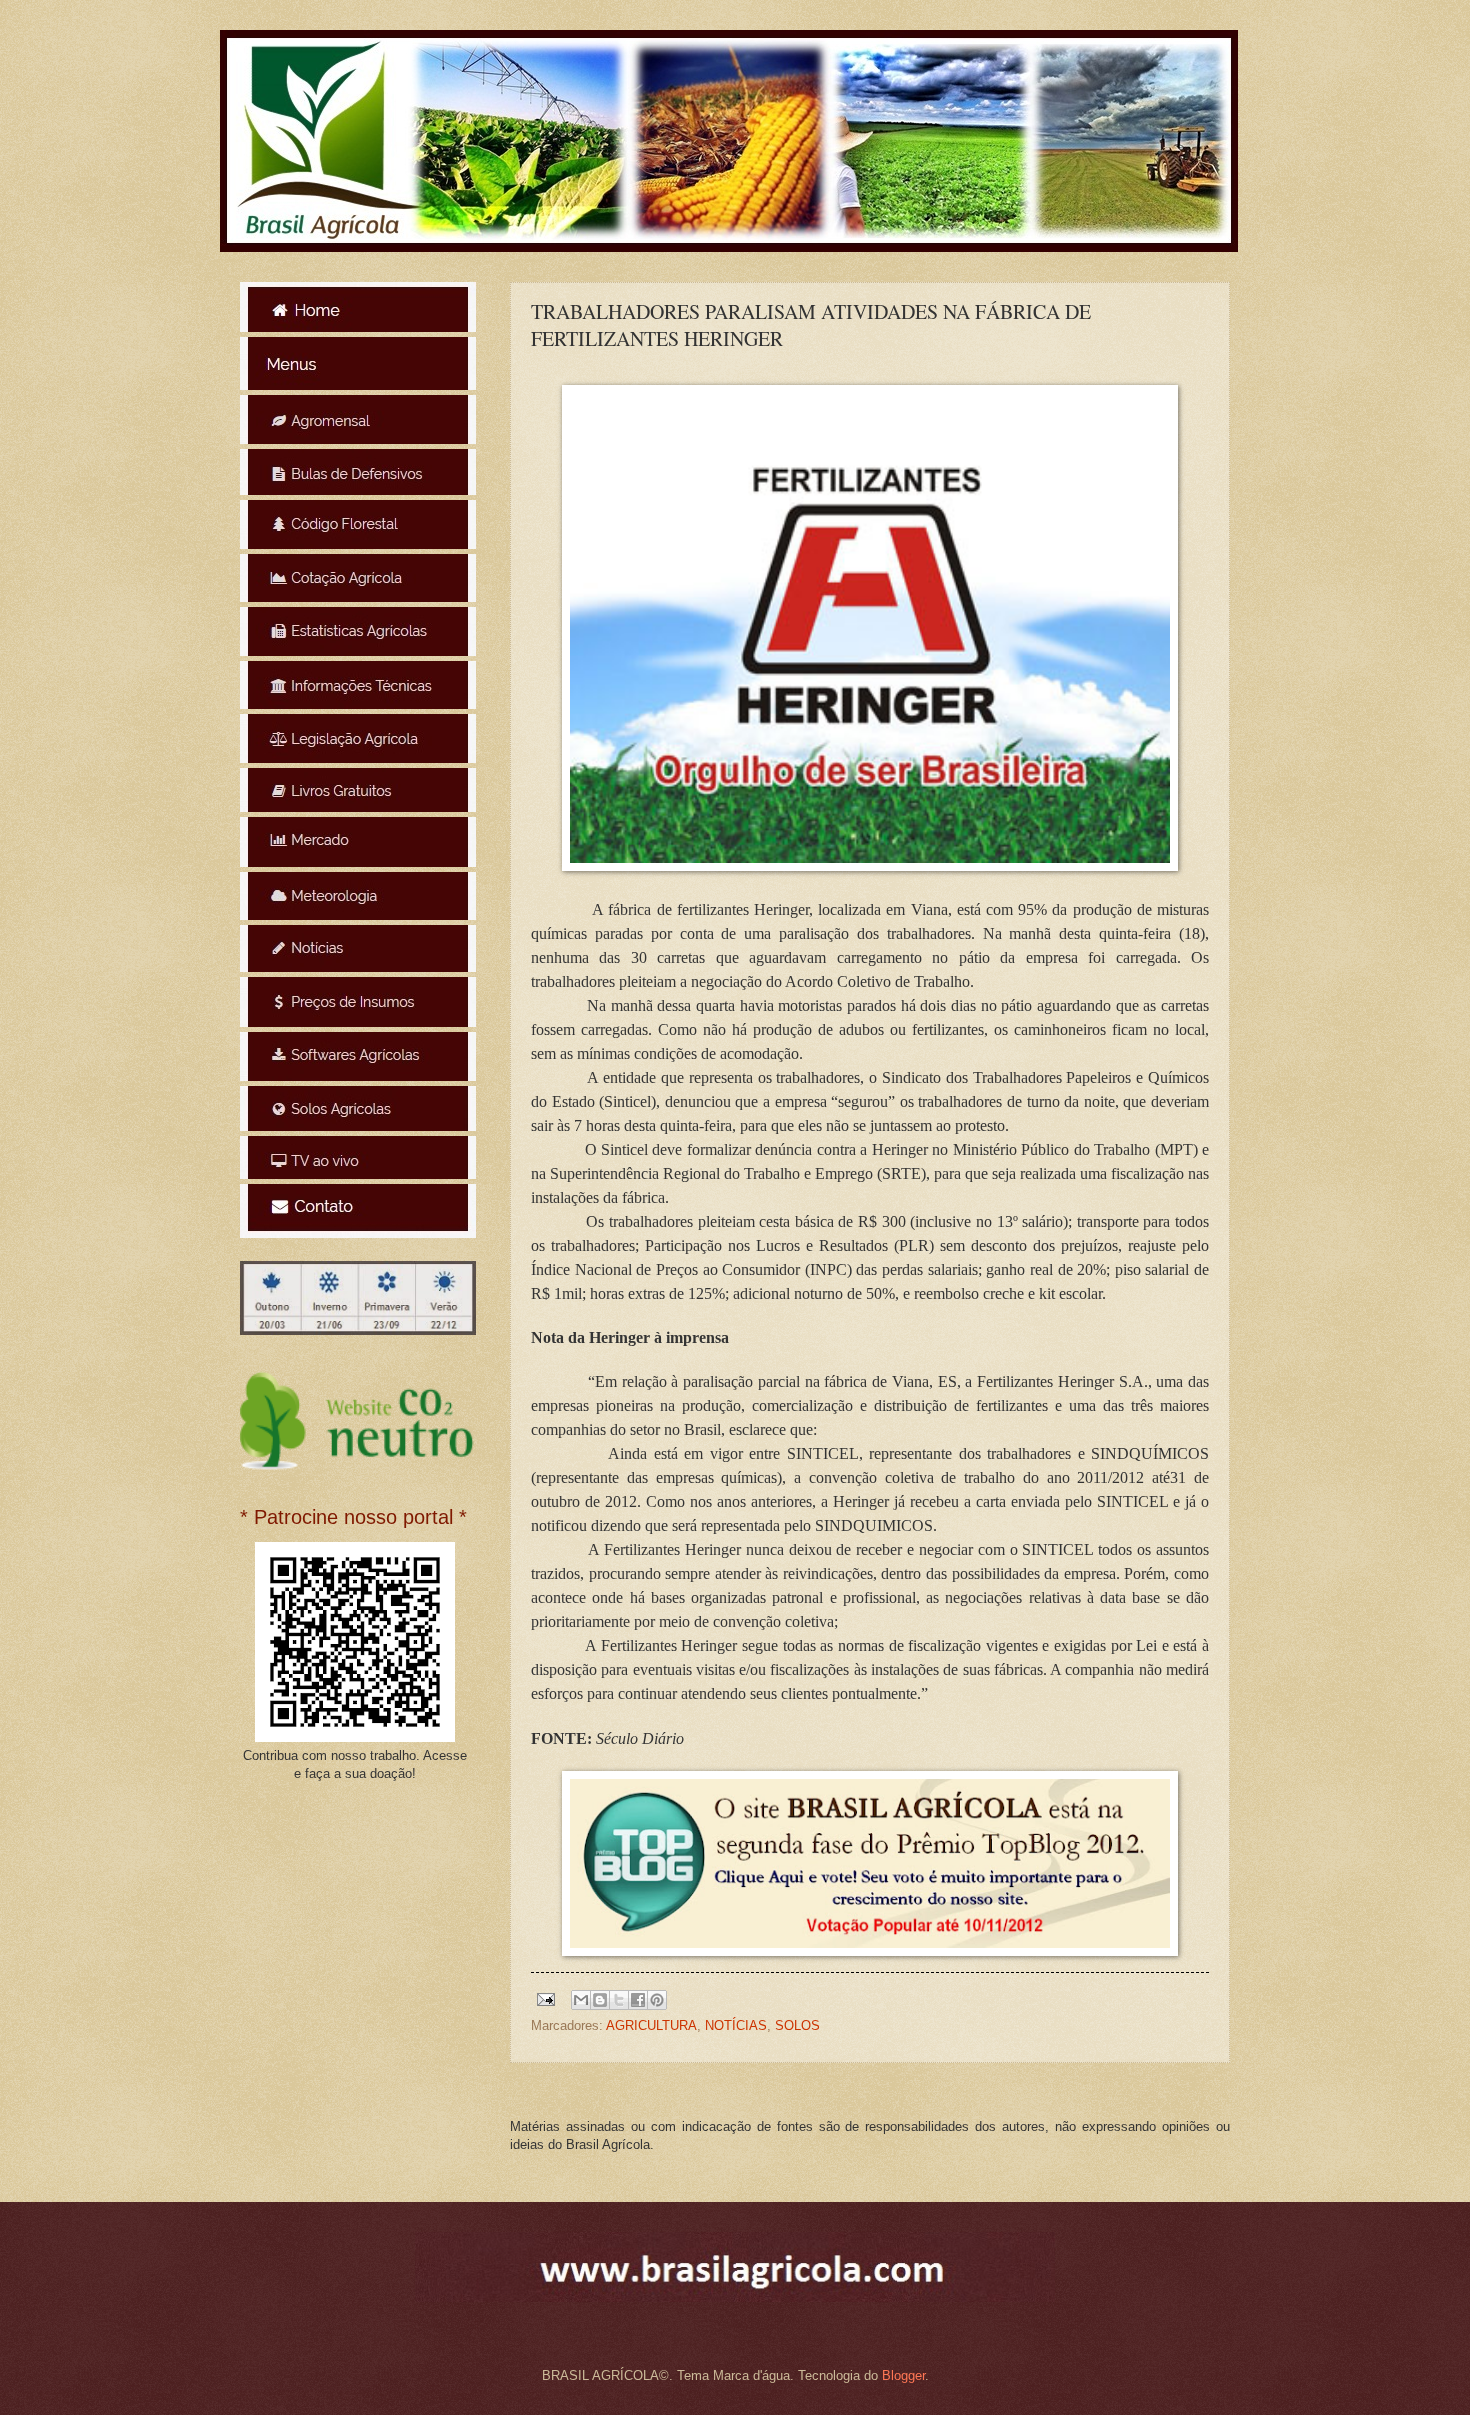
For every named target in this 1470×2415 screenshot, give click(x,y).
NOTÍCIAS (736, 2025)
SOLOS (797, 2025)
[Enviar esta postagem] (545, 1998)
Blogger (903, 2375)
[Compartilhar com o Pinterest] (657, 2000)
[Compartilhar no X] (619, 2000)
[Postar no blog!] (600, 2000)
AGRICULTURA (651, 2025)
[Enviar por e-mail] (581, 2000)
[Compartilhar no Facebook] (638, 2000)
